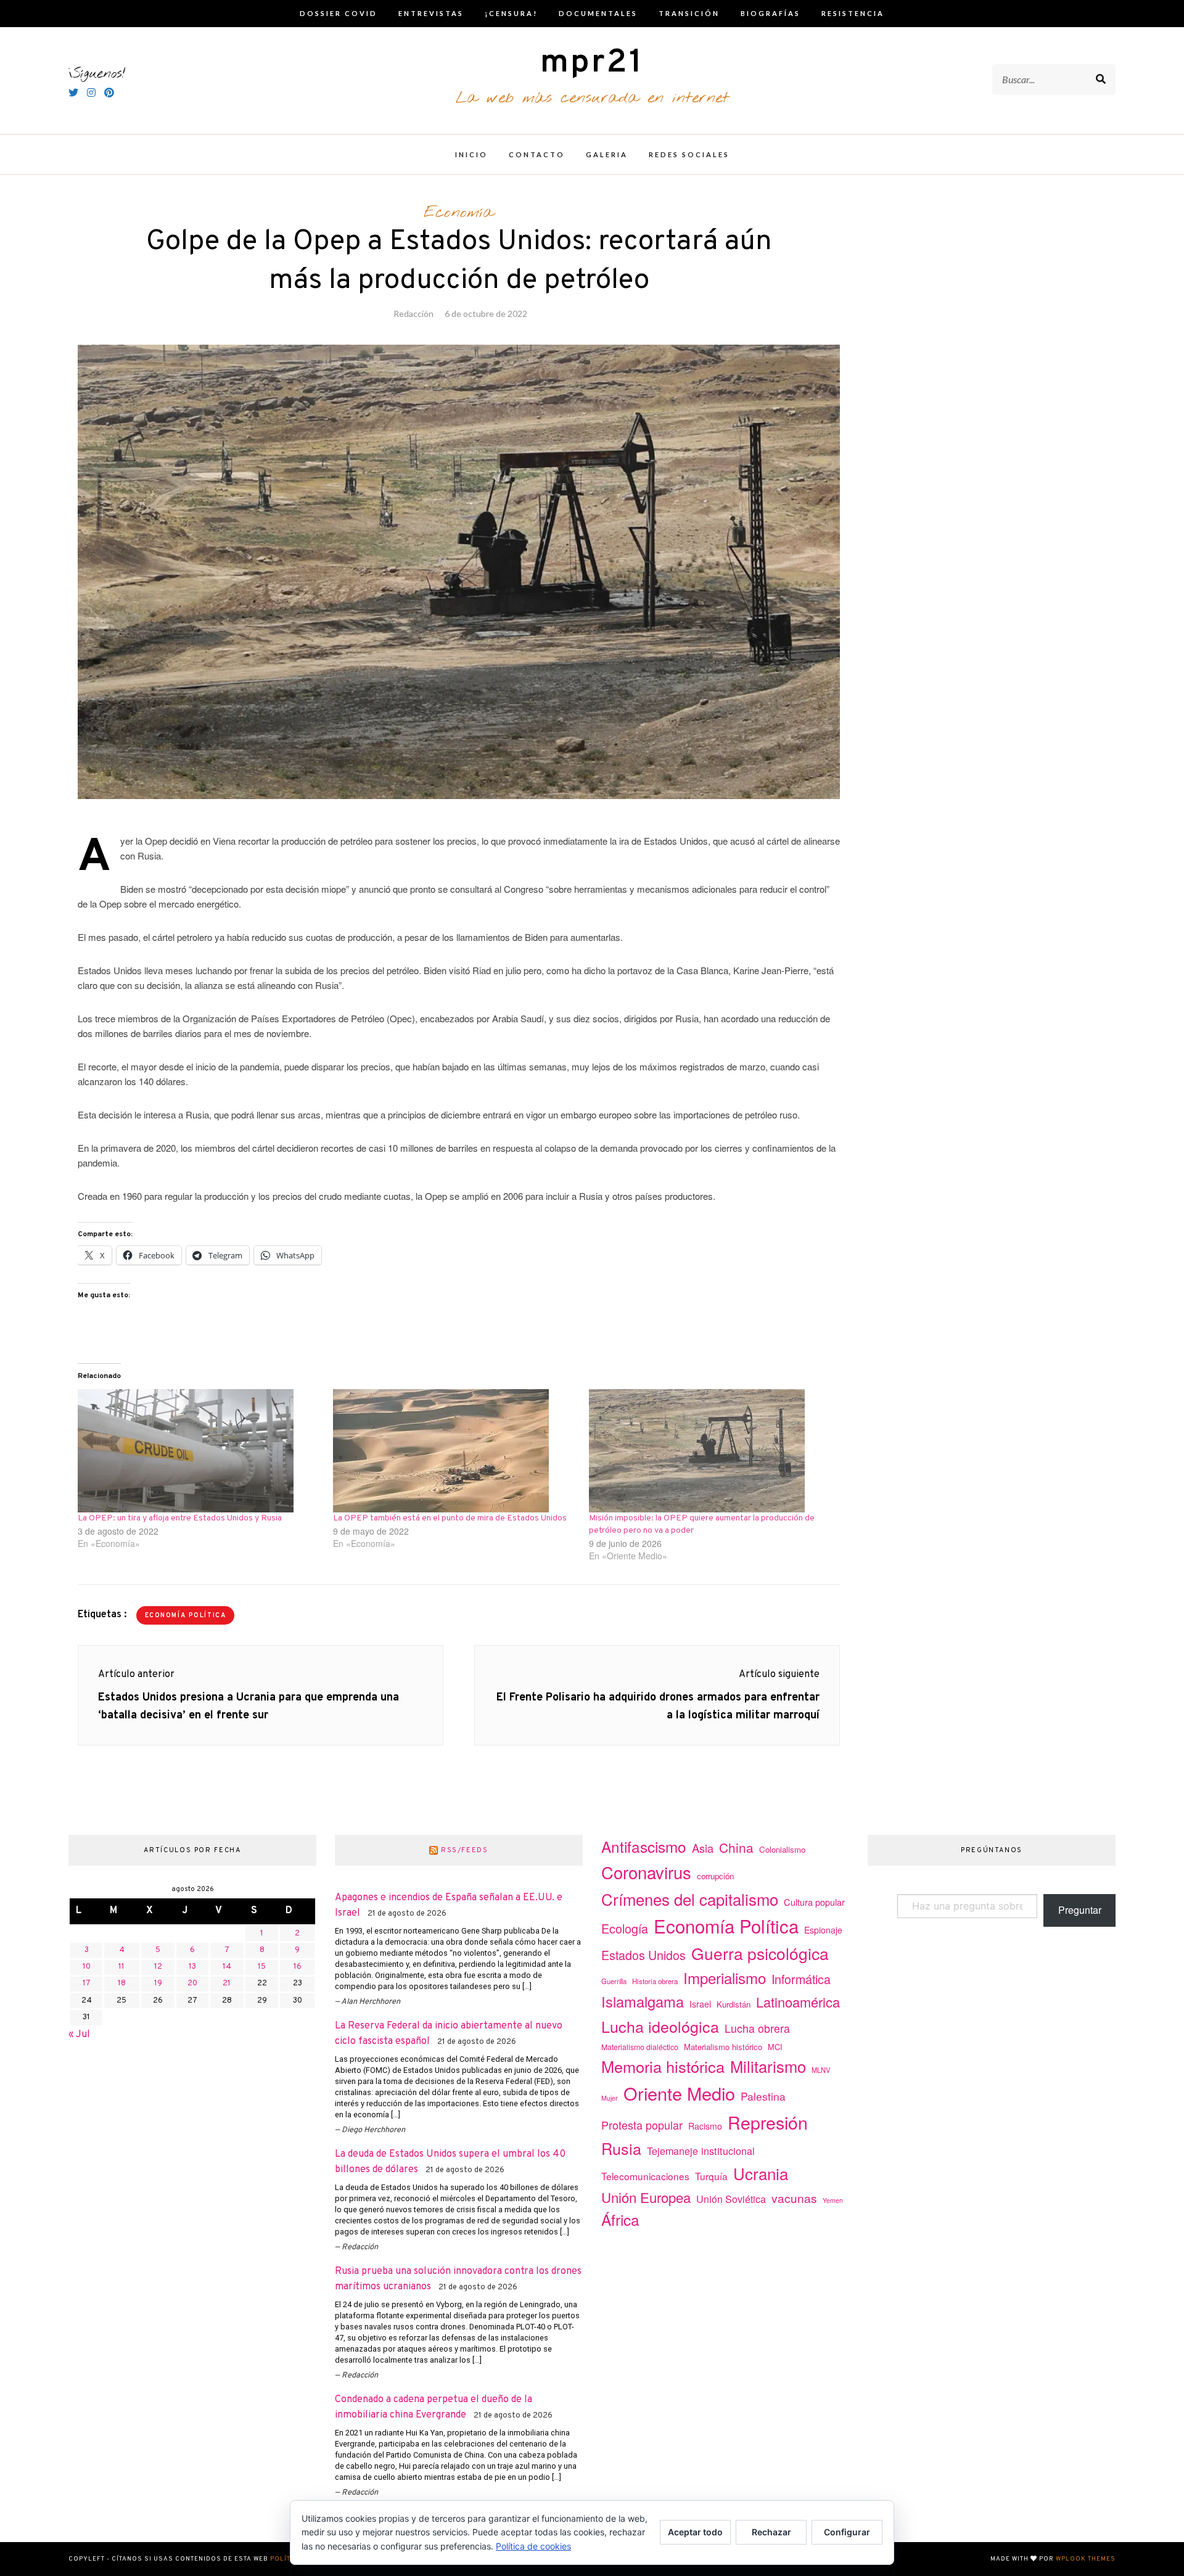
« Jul (79, 2035)
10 (87, 1967)
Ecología (625, 1928)
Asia (703, 1848)
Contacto (537, 154)
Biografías (771, 13)
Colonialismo (782, 1849)
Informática (801, 1979)
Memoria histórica (663, 2066)
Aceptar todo (695, 2532)
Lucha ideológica (660, 2026)
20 (192, 1983)
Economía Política (186, 1616)
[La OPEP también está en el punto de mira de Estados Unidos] (454, 1451)
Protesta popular (642, 2125)
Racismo (705, 2126)
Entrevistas (431, 13)
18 (122, 1983)
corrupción (715, 1876)
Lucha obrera (757, 2028)
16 (298, 1967)
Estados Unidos (643, 1955)
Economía (459, 213)
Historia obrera (655, 1981)
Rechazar (771, 2532)
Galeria (607, 154)
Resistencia (853, 13)
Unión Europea (646, 2197)
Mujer (610, 2098)
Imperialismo (725, 1978)
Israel (700, 2004)
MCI (775, 2047)
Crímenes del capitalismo (690, 1899)
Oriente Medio (679, 2093)
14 (227, 1967)
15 (262, 1967)
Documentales (598, 13)
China (736, 1847)
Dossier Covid (339, 13)
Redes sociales (689, 154)
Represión (768, 2122)
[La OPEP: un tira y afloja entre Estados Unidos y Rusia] (199, 1451)
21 (227, 1983)
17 (87, 1983)
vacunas (794, 2198)
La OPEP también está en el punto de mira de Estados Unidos (450, 1518)
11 (121, 1967)
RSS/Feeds (465, 1850)
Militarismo (768, 2066)
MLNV (821, 2070)
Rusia (621, 2148)
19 (158, 1983)
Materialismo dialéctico (640, 2047)
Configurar (847, 2532)
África (620, 2219)
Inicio (471, 154)
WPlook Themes (1086, 2559)
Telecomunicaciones (645, 2176)
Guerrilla (614, 1981)
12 (158, 1967)
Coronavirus (646, 1872)
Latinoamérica (798, 2002)
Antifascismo (644, 1846)
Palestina (763, 2096)
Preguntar (1080, 1910)
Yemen (833, 2200)
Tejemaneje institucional (701, 2151)
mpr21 (592, 63)
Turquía (711, 2176)
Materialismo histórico (723, 2047)
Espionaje (823, 1930)
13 (192, 1967)
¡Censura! (511, 13)
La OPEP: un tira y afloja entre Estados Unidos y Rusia (180, 1518)
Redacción (413, 314)
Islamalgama (643, 2001)
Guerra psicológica (760, 1953)
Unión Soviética (731, 2199)
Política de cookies (533, 2546)
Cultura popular (814, 1902)
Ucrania (761, 2173)
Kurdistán (734, 2004)
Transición (689, 13)
